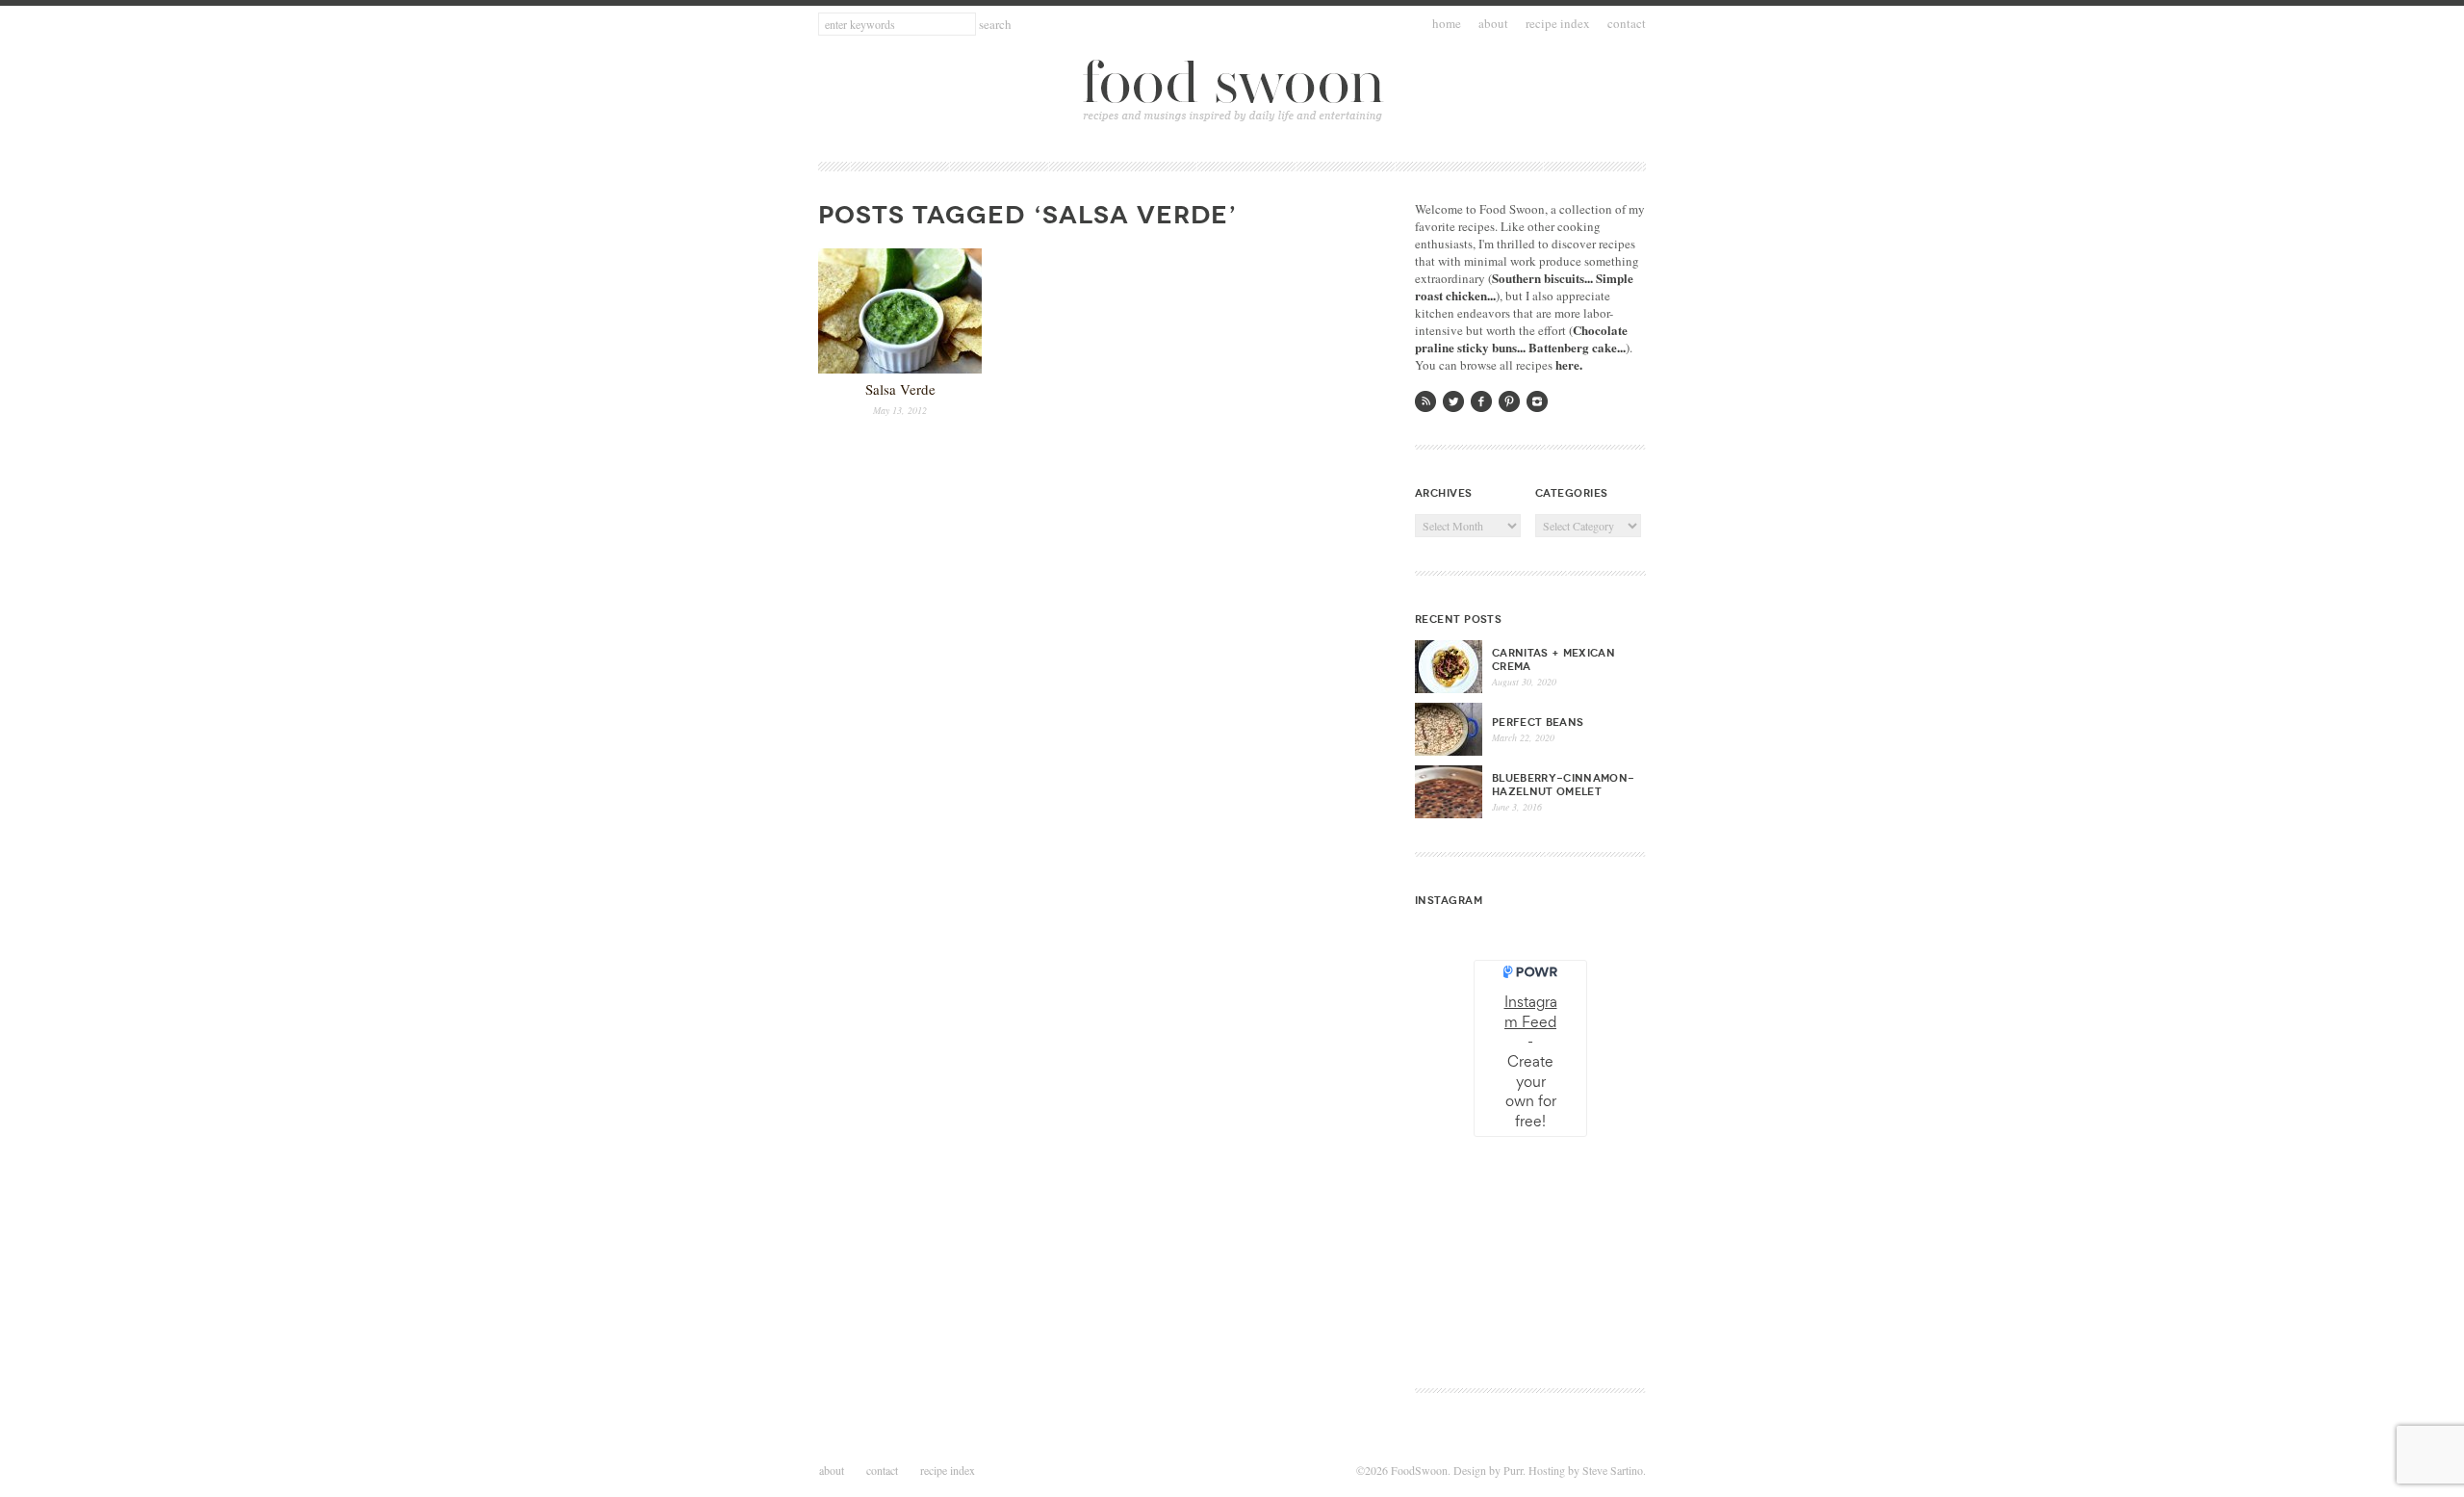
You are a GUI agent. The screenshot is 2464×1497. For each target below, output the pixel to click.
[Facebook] (1481, 401)
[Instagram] (1537, 401)
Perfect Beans (1538, 722)
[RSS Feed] (1425, 401)
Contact (1627, 23)
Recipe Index (1558, 23)
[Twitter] (1453, 401)
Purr (1513, 1470)
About (1493, 23)
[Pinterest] (1509, 401)
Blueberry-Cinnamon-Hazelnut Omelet (1563, 785)
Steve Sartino (1613, 1470)
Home (1447, 23)
